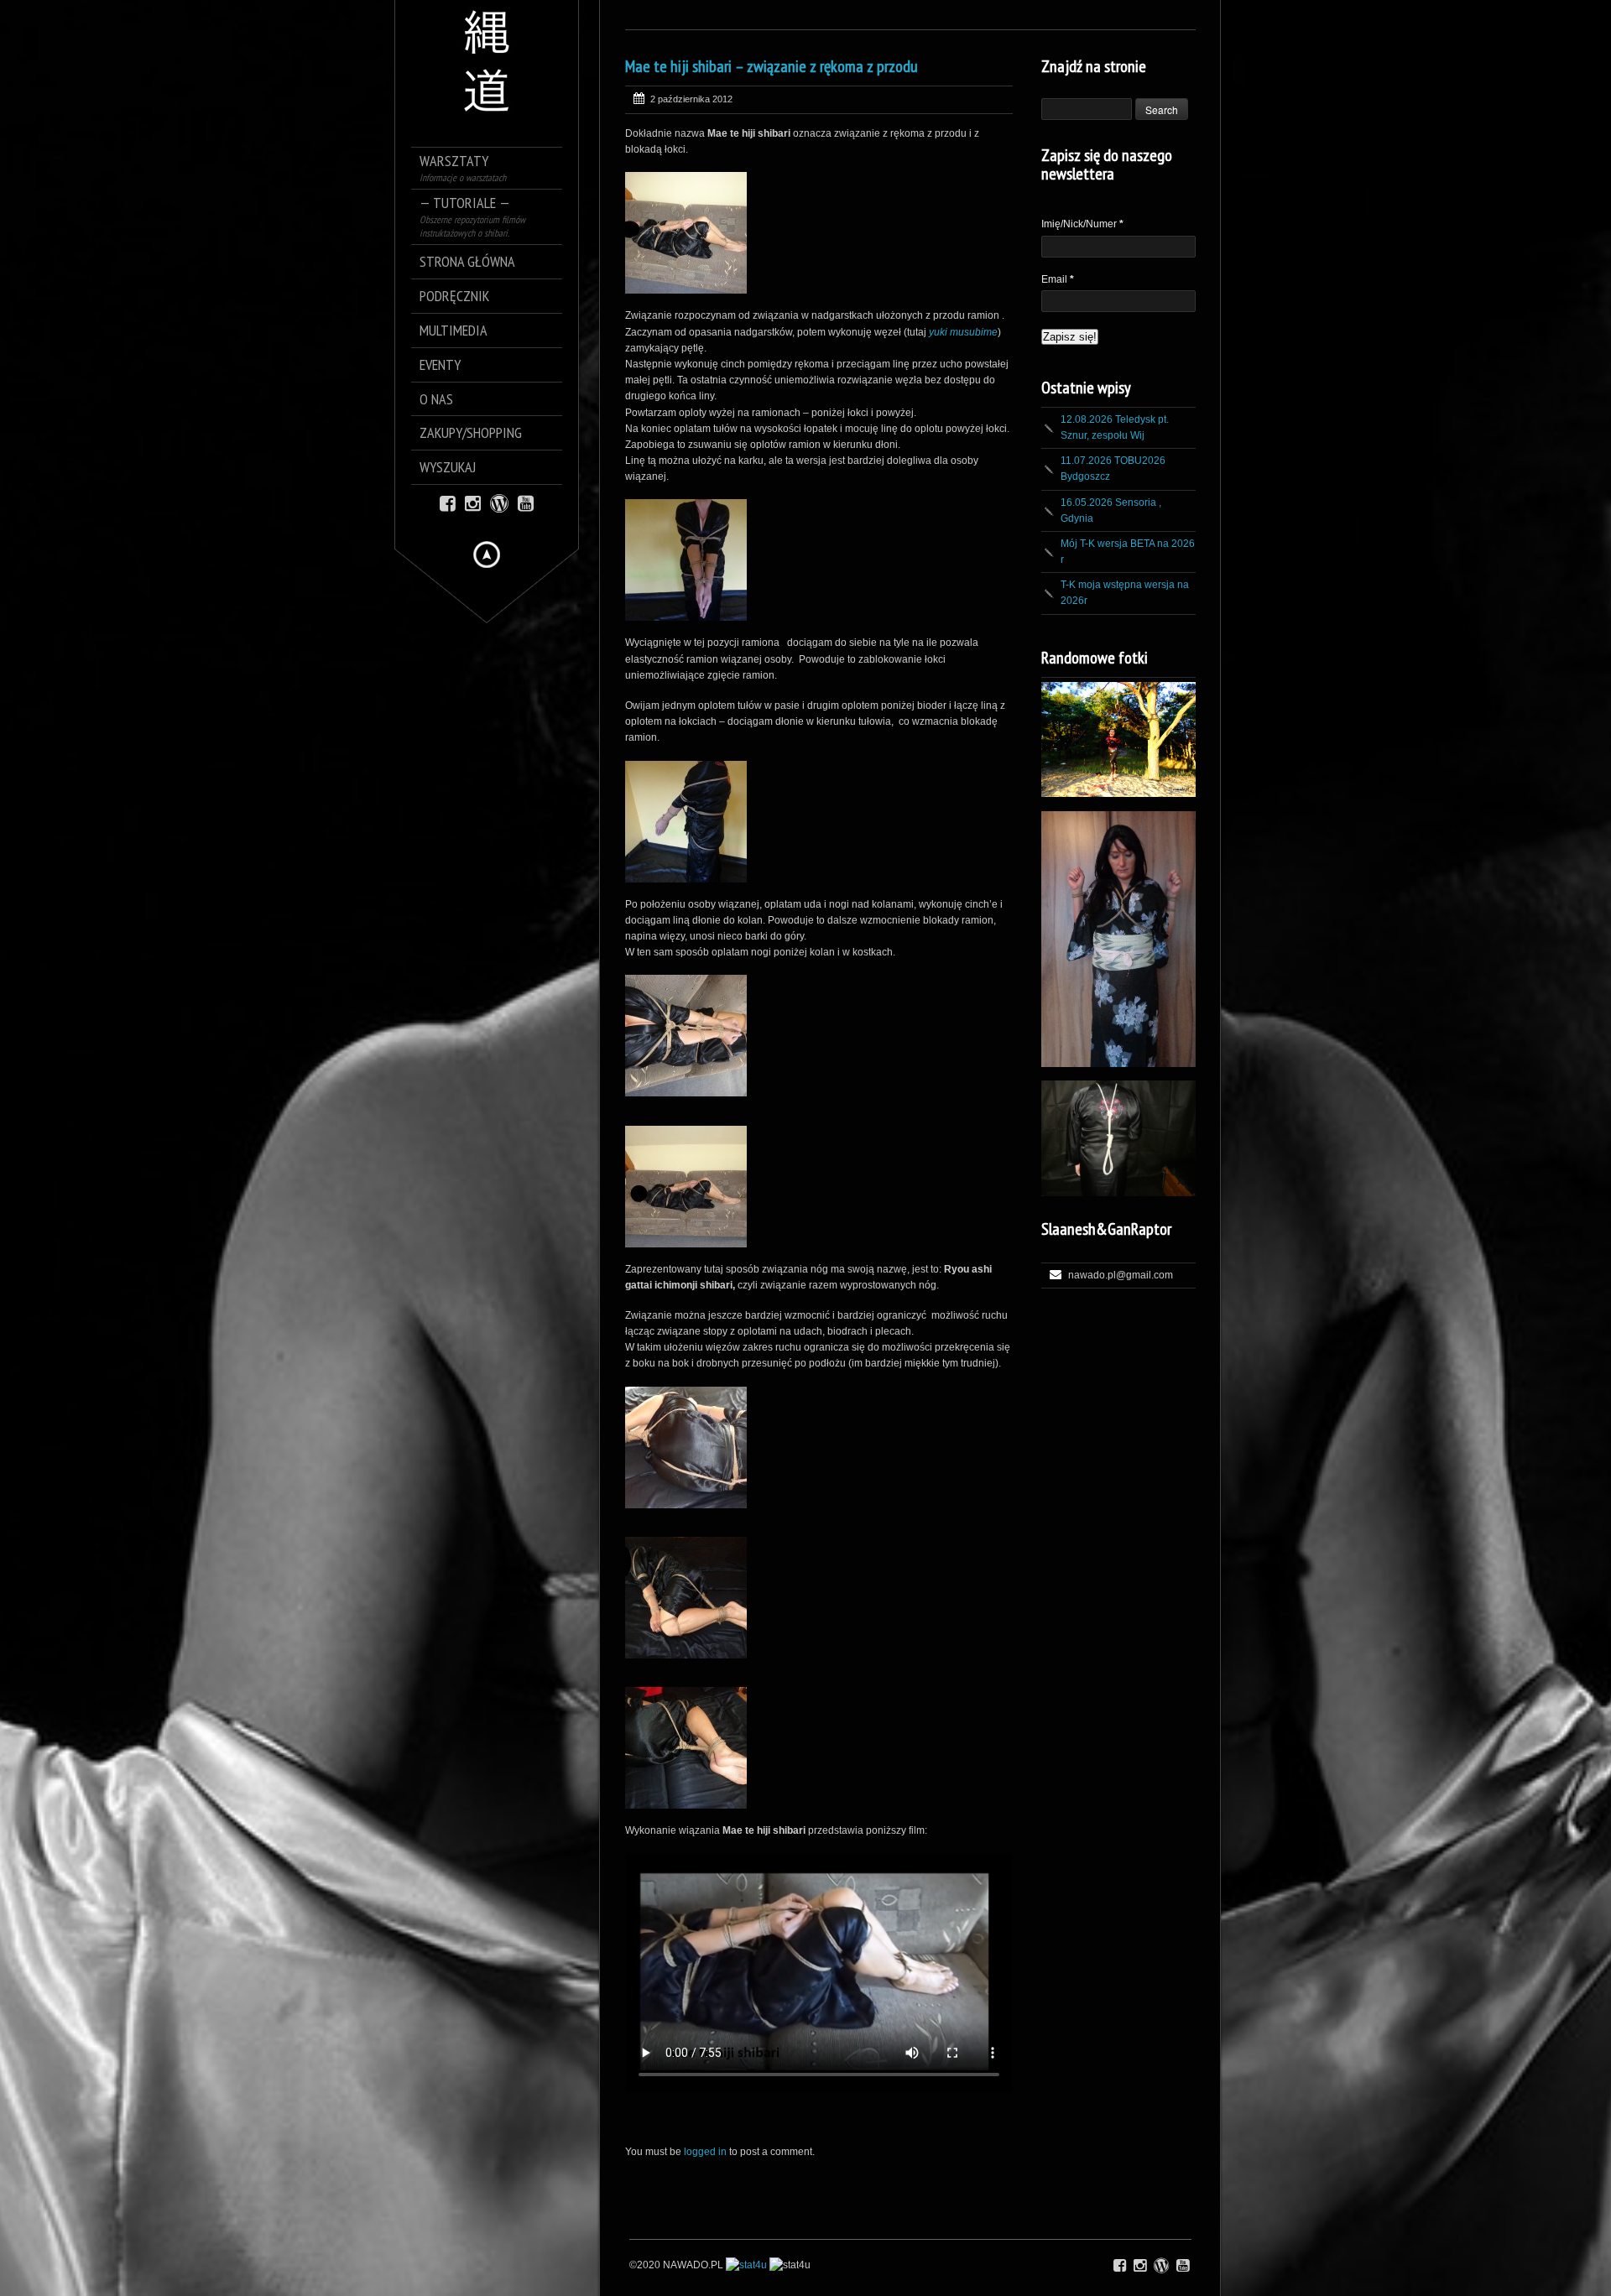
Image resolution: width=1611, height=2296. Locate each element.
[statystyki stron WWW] (746, 2265)
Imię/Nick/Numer (1082, 224)
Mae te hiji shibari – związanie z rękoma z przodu (772, 66)
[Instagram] (473, 502)
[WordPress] (499, 502)
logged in (705, 2152)
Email (1058, 279)
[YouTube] (526, 502)
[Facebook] (448, 502)
